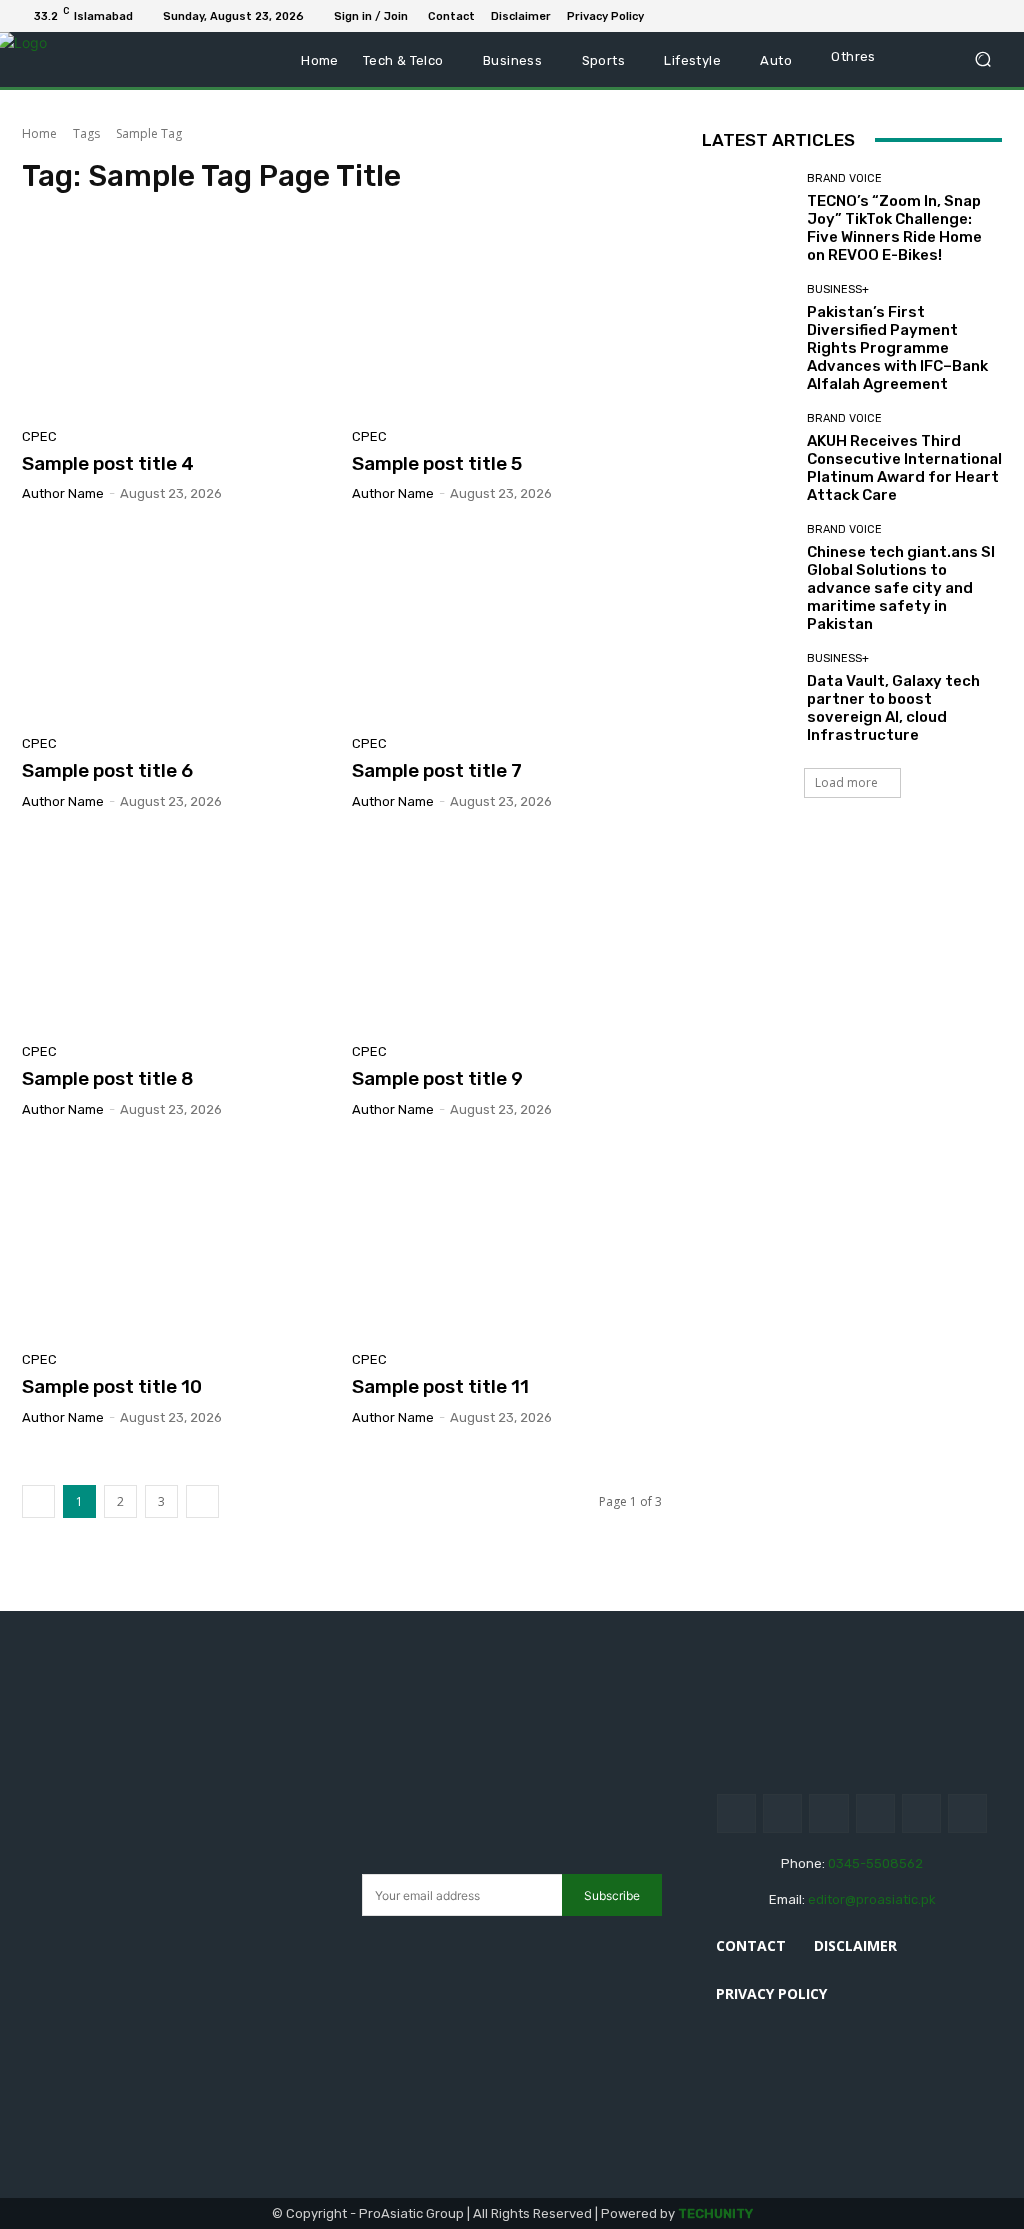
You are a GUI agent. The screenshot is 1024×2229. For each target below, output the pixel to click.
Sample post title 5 (437, 463)
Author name (63, 493)
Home (39, 133)
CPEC (39, 436)
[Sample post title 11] (507, 1240)
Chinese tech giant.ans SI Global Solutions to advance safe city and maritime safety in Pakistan (901, 588)
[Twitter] (970, 16)
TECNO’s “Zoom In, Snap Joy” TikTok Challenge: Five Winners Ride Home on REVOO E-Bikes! (894, 228)
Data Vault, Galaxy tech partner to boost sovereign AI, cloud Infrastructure (893, 708)
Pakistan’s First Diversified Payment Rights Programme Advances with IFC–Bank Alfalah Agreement (897, 348)
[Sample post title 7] (507, 624)
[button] (982, 59)
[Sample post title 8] (177, 932)
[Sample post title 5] (507, 317)
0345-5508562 (875, 1863)
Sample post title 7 (437, 770)
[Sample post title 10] (177, 1240)
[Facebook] (898, 16)
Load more (846, 782)
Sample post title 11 (440, 1386)
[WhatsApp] (994, 16)
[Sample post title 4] (177, 317)
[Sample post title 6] (177, 624)
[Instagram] (782, 1813)
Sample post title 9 (437, 1078)
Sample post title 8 (108, 1078)
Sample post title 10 (112, 1386)
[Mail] (946, 16)
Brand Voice (844, 178)
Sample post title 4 (108, 463)
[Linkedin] (922, 16)
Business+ (838, 289)
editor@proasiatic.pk (872, 1899)
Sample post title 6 (107, 770)
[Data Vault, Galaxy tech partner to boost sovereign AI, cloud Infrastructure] (747, 698)
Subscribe (612, 1895)
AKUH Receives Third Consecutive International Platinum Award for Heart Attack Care (904, 468)
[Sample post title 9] (507, 932)
